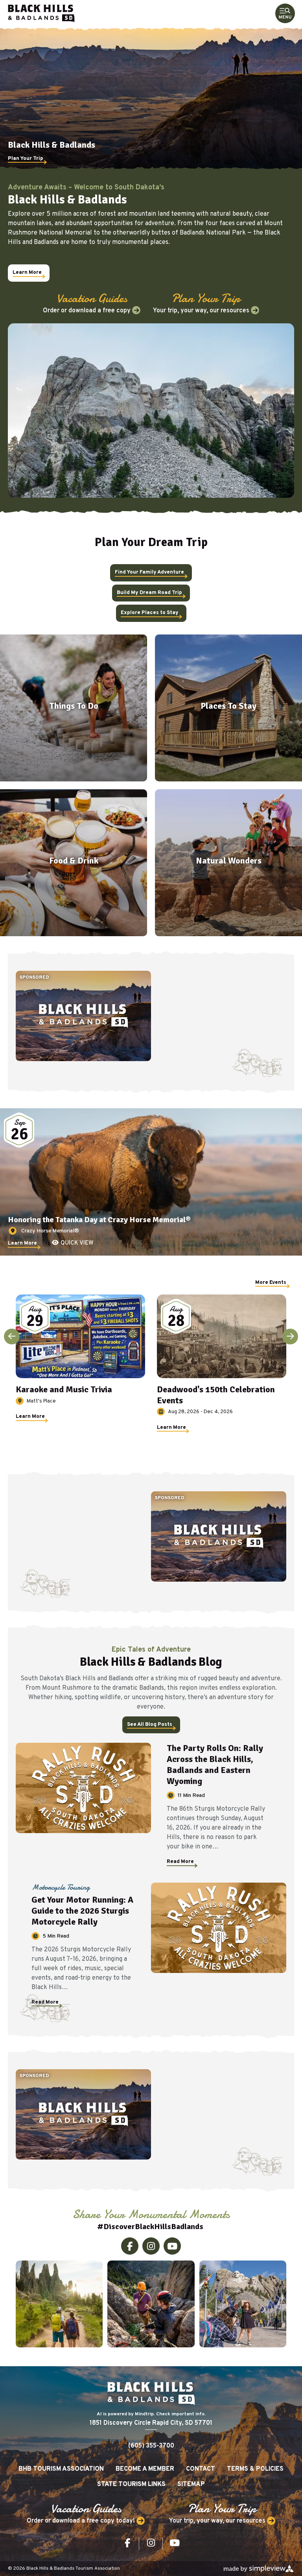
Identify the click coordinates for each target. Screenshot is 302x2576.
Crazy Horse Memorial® (50, 1231)
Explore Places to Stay (150, 613)
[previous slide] (12, 1337)
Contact (201, 2469)
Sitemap (191, 2484)
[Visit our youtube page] (172, 2246)
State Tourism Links (131, 2484)
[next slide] (290, 1337)
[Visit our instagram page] (151, 2246)
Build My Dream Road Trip (149, 593)
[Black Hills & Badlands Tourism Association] (41, 14)
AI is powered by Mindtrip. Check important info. (151, 2414)
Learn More (27, 273)
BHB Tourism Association (61, 2469)
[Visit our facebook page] (130, 2246)
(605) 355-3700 (151, 2446)
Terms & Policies (255, 2469)
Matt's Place (41, 1401)
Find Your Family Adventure (149, 572)
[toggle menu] (285, 14)
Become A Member (145, 2469)
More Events (271, 1283)
